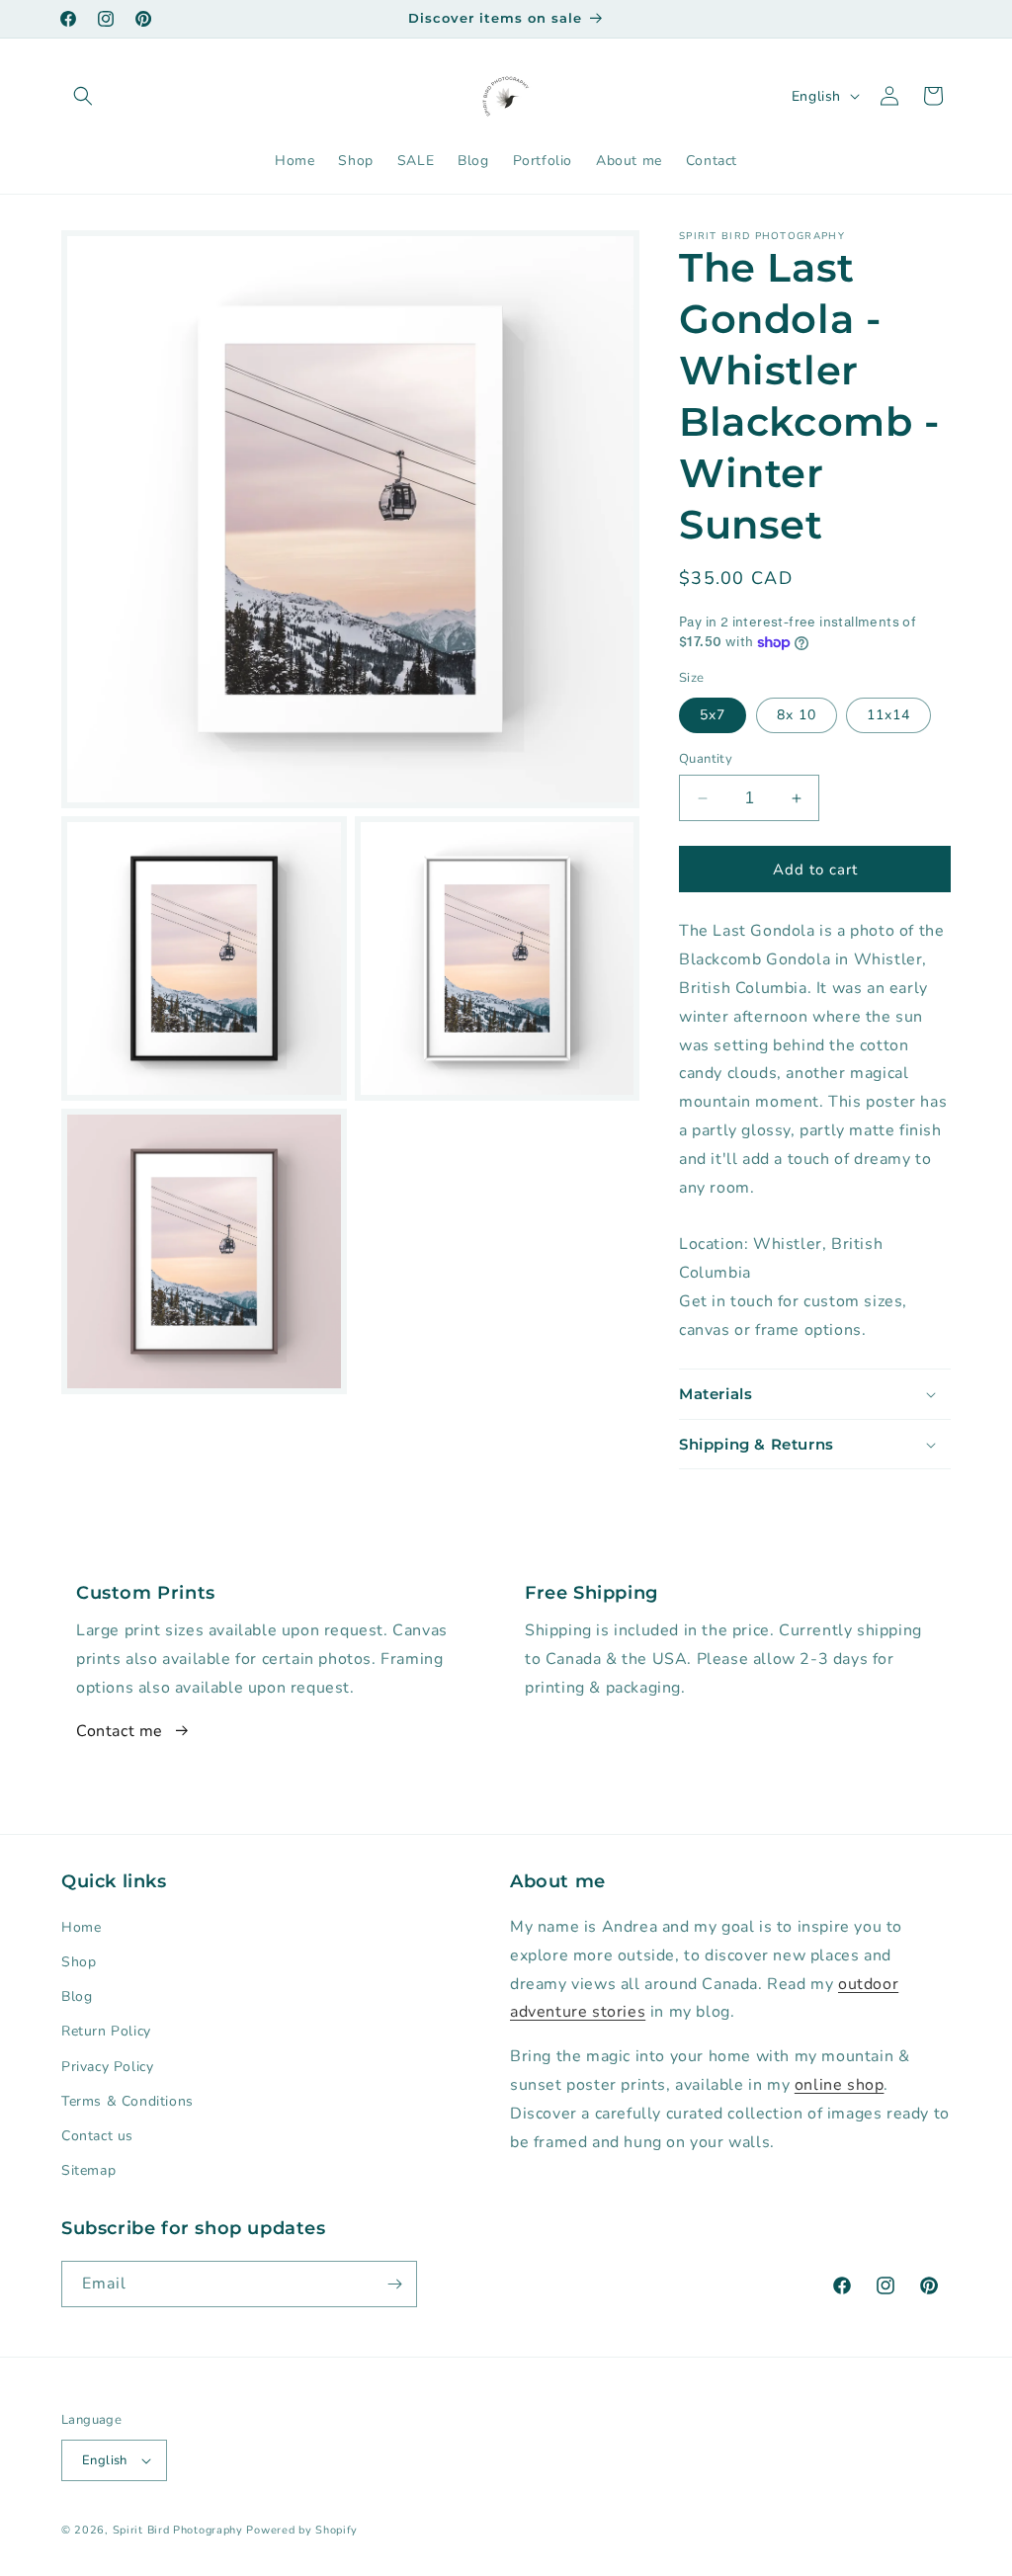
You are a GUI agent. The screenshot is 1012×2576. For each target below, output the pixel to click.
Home (81, 1927)
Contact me (120, 1731)
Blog (77, 1996)
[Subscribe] (394, 2284)
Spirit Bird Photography (178, 2530)
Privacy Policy (107, 2067)
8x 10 (797, 715)
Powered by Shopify (302, 2530)
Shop (79, 1962)
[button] (83, 96)
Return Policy (106, 2031)
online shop (840, 2085)
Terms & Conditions (127, 2101)
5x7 (713, 715)
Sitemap (88, 2170)
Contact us (97, 2136)
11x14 (888, 715)
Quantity (706, 759)
